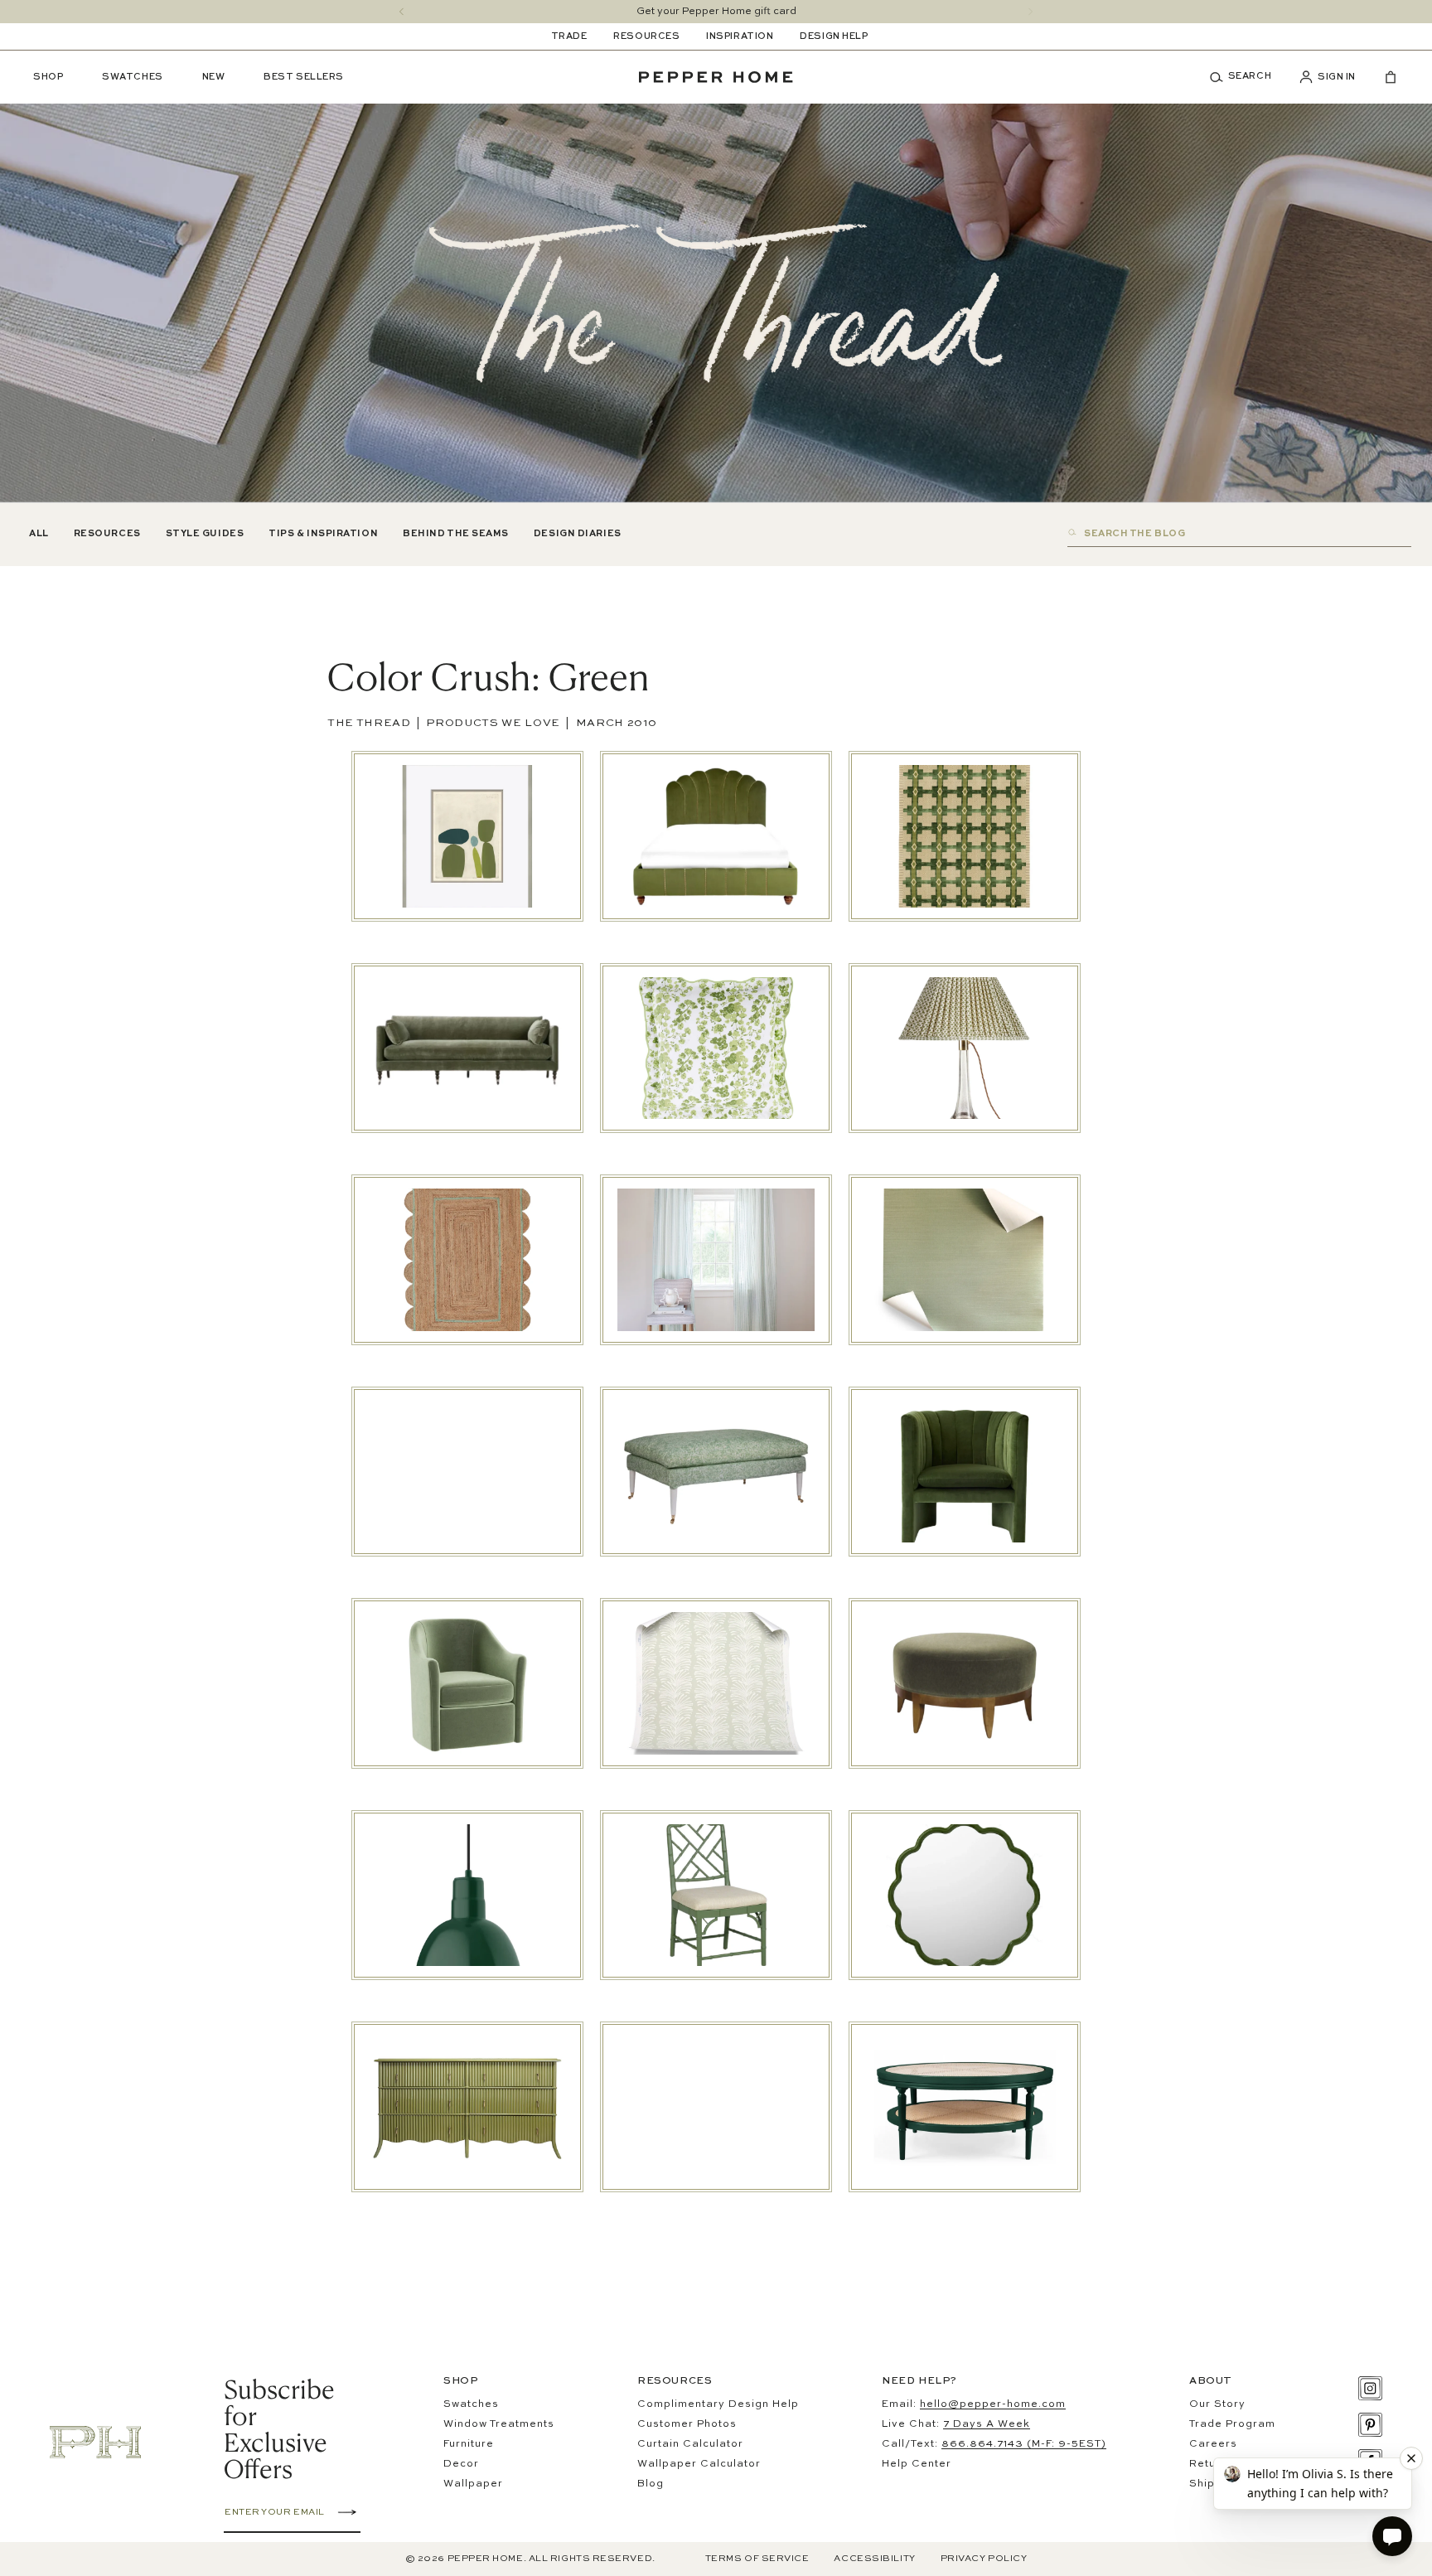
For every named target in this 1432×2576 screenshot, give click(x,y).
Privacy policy (984, 2559)
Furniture (469, 2444)
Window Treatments (499, 2424)
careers (1213, 2444)
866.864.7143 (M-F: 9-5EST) (1024, 2444)
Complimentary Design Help (718, 2404)
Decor (461, 2464)
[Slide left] (402, 12)
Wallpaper (473, 2484)
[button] (1246, 77)
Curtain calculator (690, 2444)
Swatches (471, 2404)
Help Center (917, 2464)
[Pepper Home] (716, 77)
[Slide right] (1030, 12)
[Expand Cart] (1384, 77)
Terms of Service (757, 2559)
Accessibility (874, 2559)
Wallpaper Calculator (699, 2464)
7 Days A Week (987, 2424)
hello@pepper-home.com (993, 2404)
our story (1217, 2404)
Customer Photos (687, 2424)
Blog (651, 2484)
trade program (1232, 2424)
